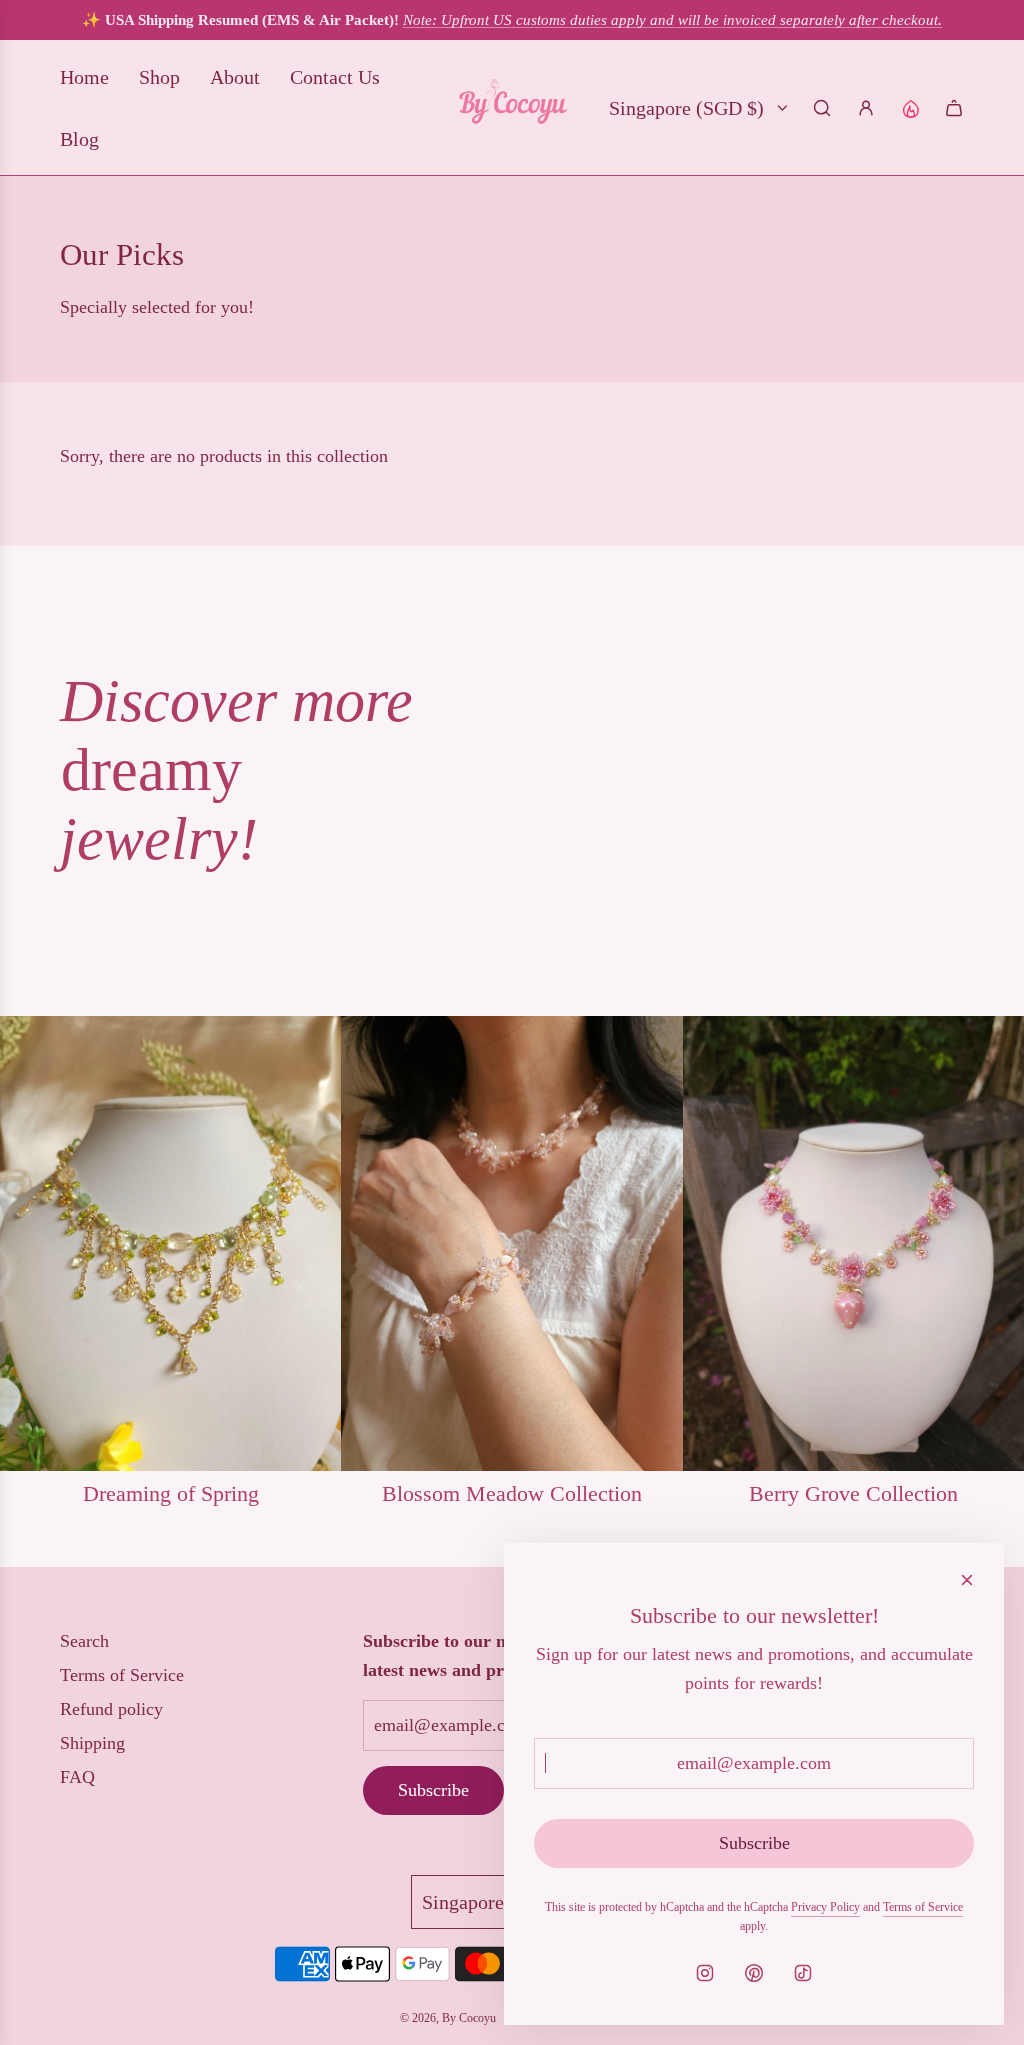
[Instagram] (705, 1973)
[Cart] (954, 108)
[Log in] (866, 108)
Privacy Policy (825, 1907)
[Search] (822, 108)
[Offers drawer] (910, 108)
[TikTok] (803, 1973)
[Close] (967, 1580)
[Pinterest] (754, 1973)
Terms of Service (923, 1907)
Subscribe (433, 1790)
